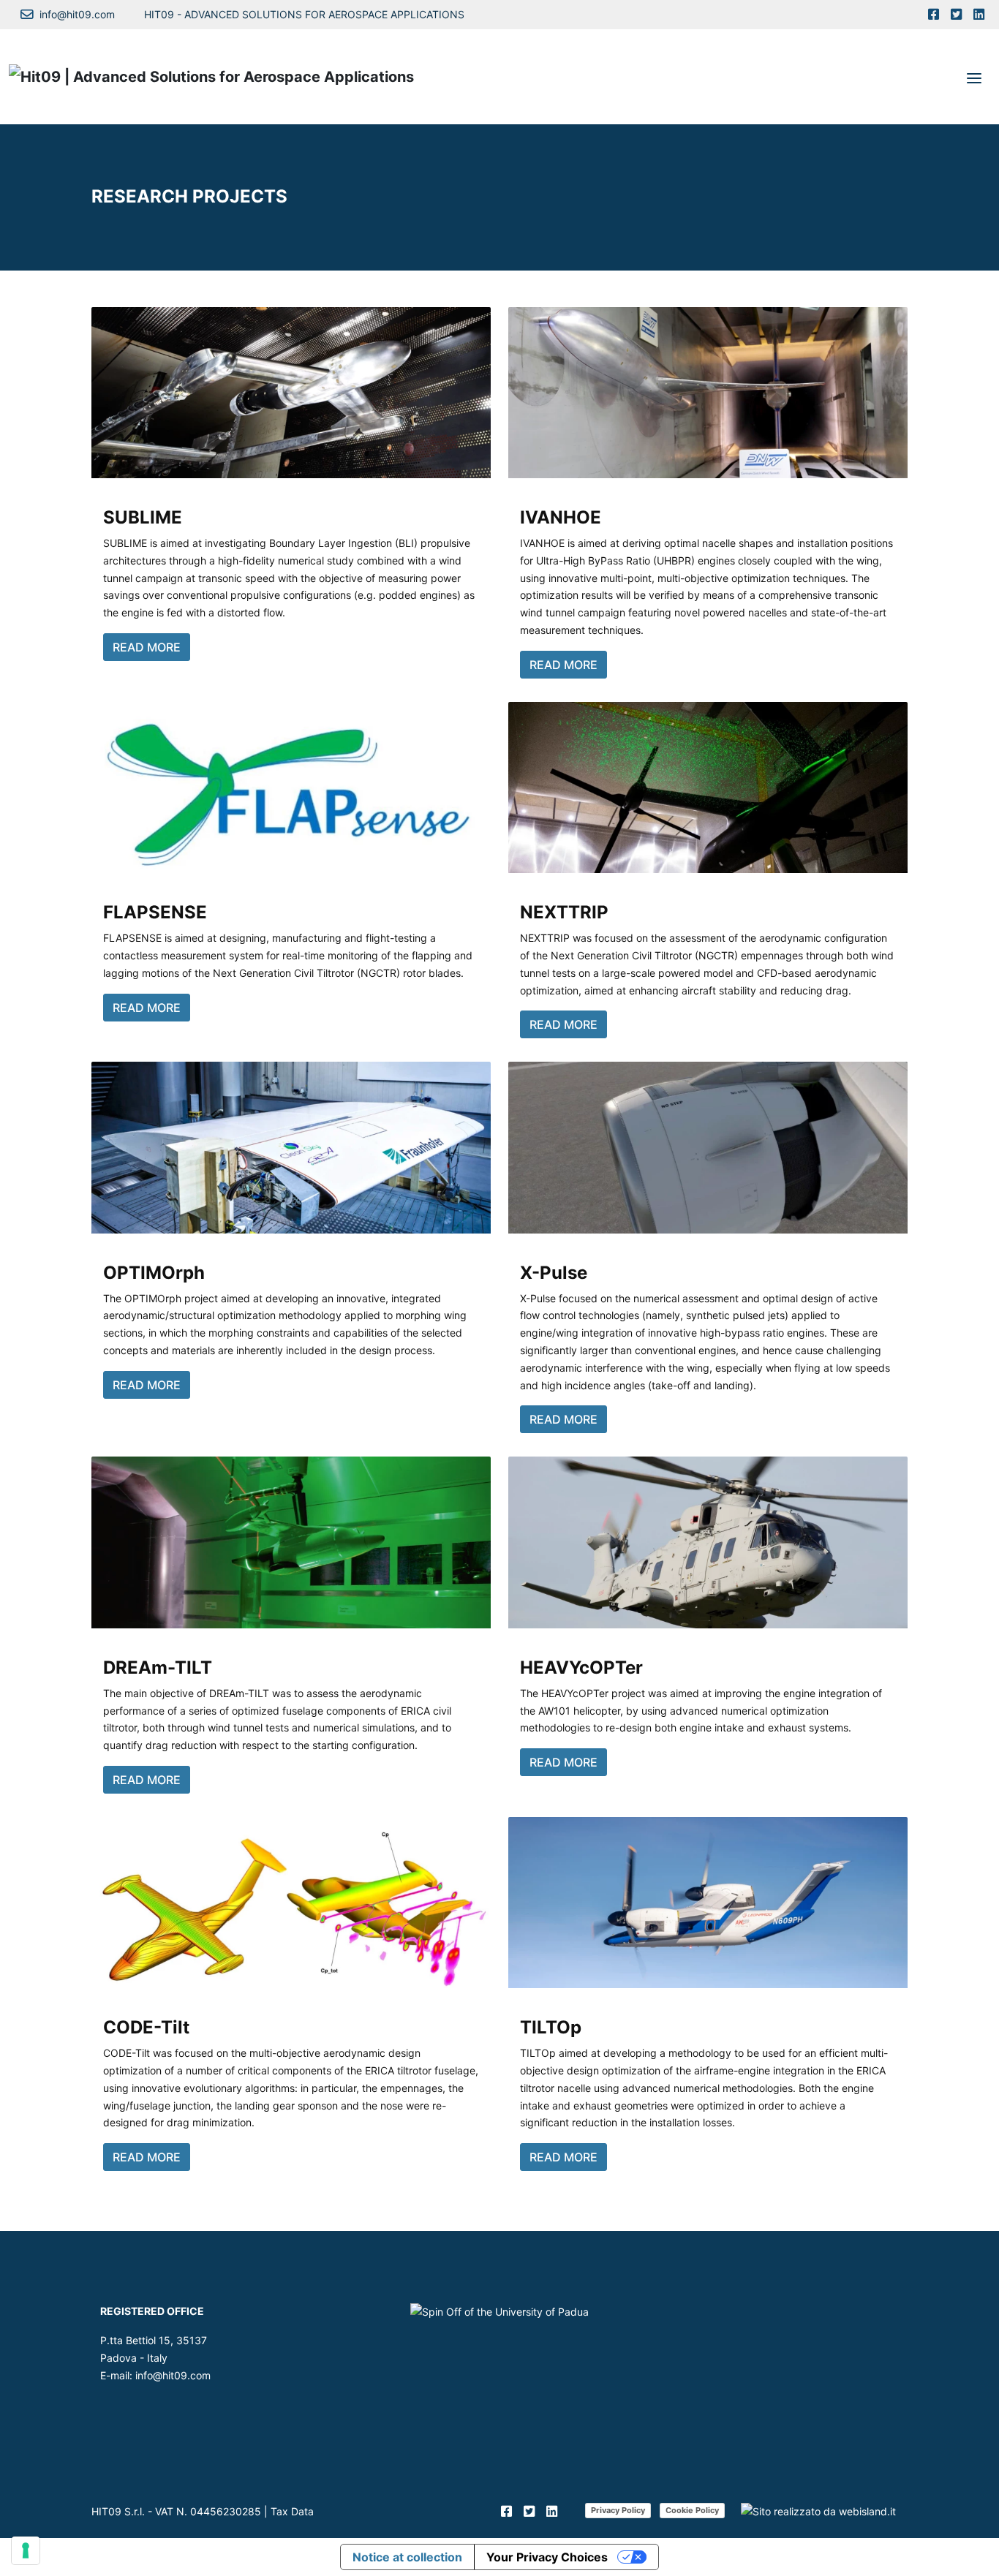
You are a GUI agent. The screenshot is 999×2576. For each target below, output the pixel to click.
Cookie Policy (692, 2510)
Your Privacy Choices (547, 2557)
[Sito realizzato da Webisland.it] (818, 2511)
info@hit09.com (173, 2375)
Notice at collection (407, 2557)
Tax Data (292, 2511)
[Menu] (974, 77)
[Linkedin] (979, 15)
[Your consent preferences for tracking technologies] (26, 2550)
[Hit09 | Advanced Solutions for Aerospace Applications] (211, 77)
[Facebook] (934, 15)
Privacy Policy (618, 2510)
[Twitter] (956, 15)
